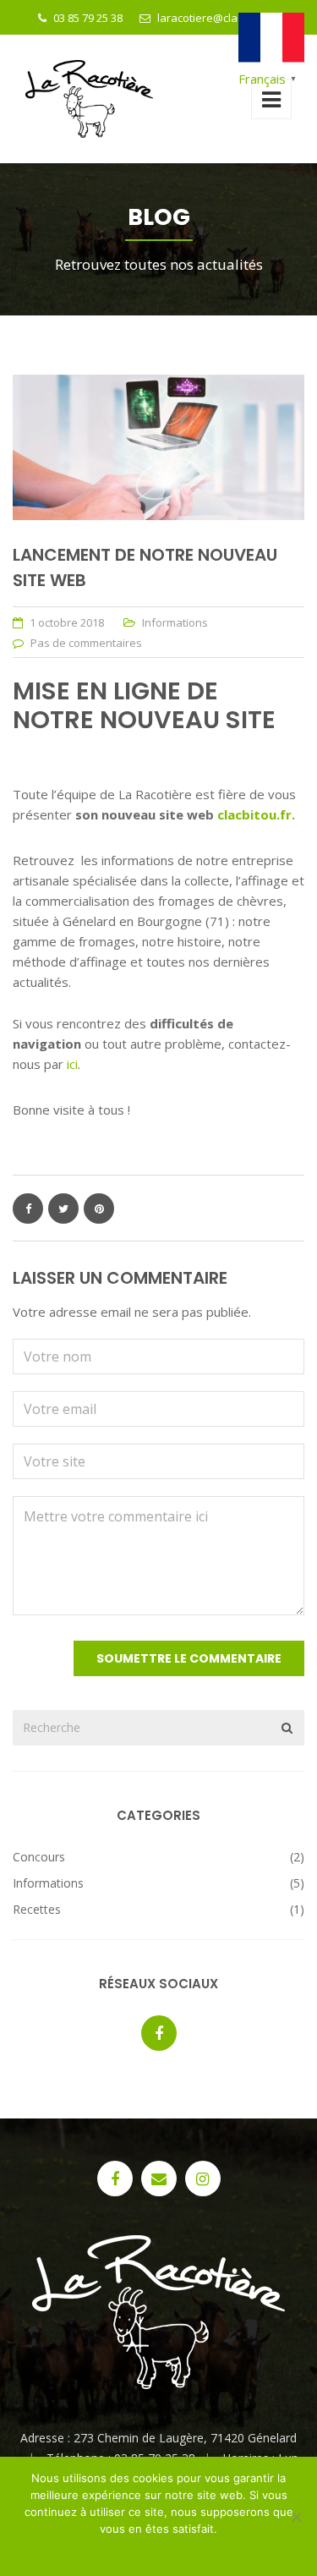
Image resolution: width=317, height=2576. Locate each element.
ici (72, 1064)
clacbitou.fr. (256, 814)
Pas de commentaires (86, 643)
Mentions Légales (170, 2551)
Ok (108, 2551)
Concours (39, 1857)
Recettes (37, 1909)
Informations (175, 622)
